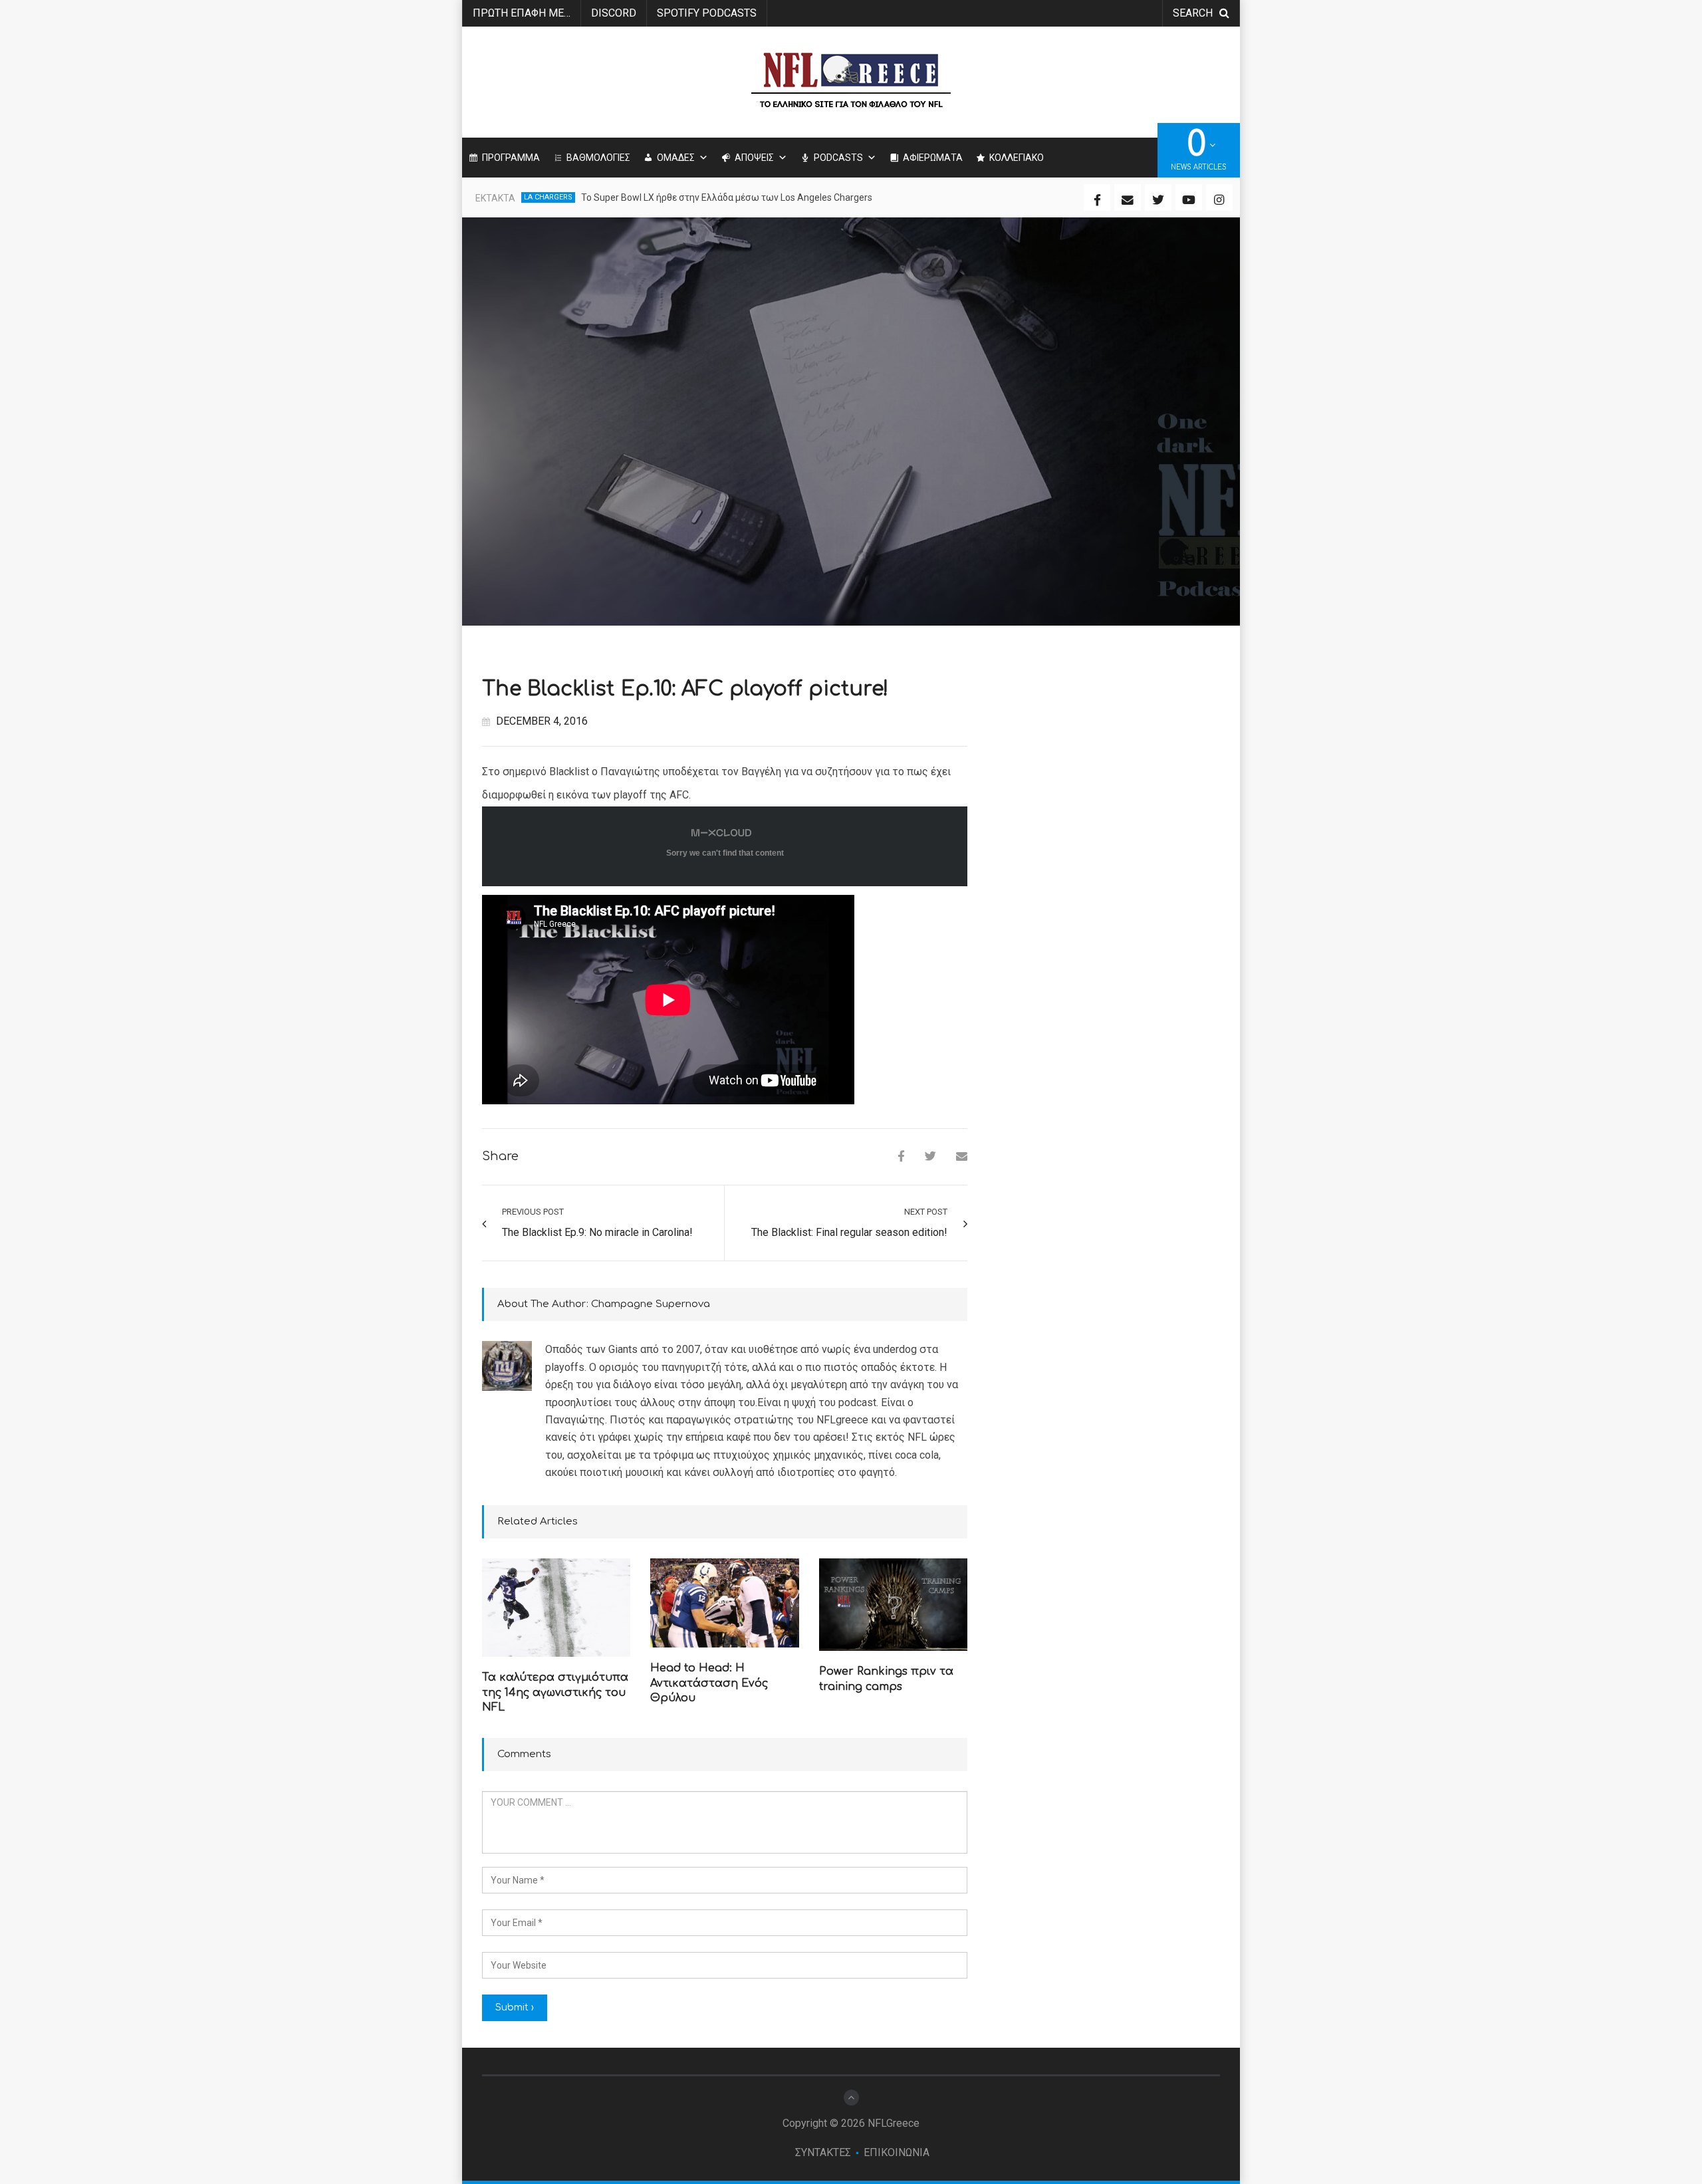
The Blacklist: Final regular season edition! (849, 1232)
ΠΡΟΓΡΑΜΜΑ (511, 158)
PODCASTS (838, 158)
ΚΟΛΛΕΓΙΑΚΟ (1017, 158)
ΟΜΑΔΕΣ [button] (676, 158)
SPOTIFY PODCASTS (707, 13)
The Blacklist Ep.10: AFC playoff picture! (685, 689)
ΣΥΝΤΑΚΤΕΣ (823, 2152)
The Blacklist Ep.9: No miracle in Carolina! (597, 1232)
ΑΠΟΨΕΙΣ (754, 158)
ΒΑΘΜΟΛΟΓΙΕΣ (598, 158)
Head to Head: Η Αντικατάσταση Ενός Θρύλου (709, 1683)
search (1193, 13)
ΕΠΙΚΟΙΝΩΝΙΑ (897, 2152)
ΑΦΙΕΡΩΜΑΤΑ (933, 158)
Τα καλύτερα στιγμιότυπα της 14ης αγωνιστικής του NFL (555, 1692)
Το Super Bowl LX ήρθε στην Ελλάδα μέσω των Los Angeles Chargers (727, 197)
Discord (614, 13)
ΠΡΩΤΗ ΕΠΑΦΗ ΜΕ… (522, 13)
